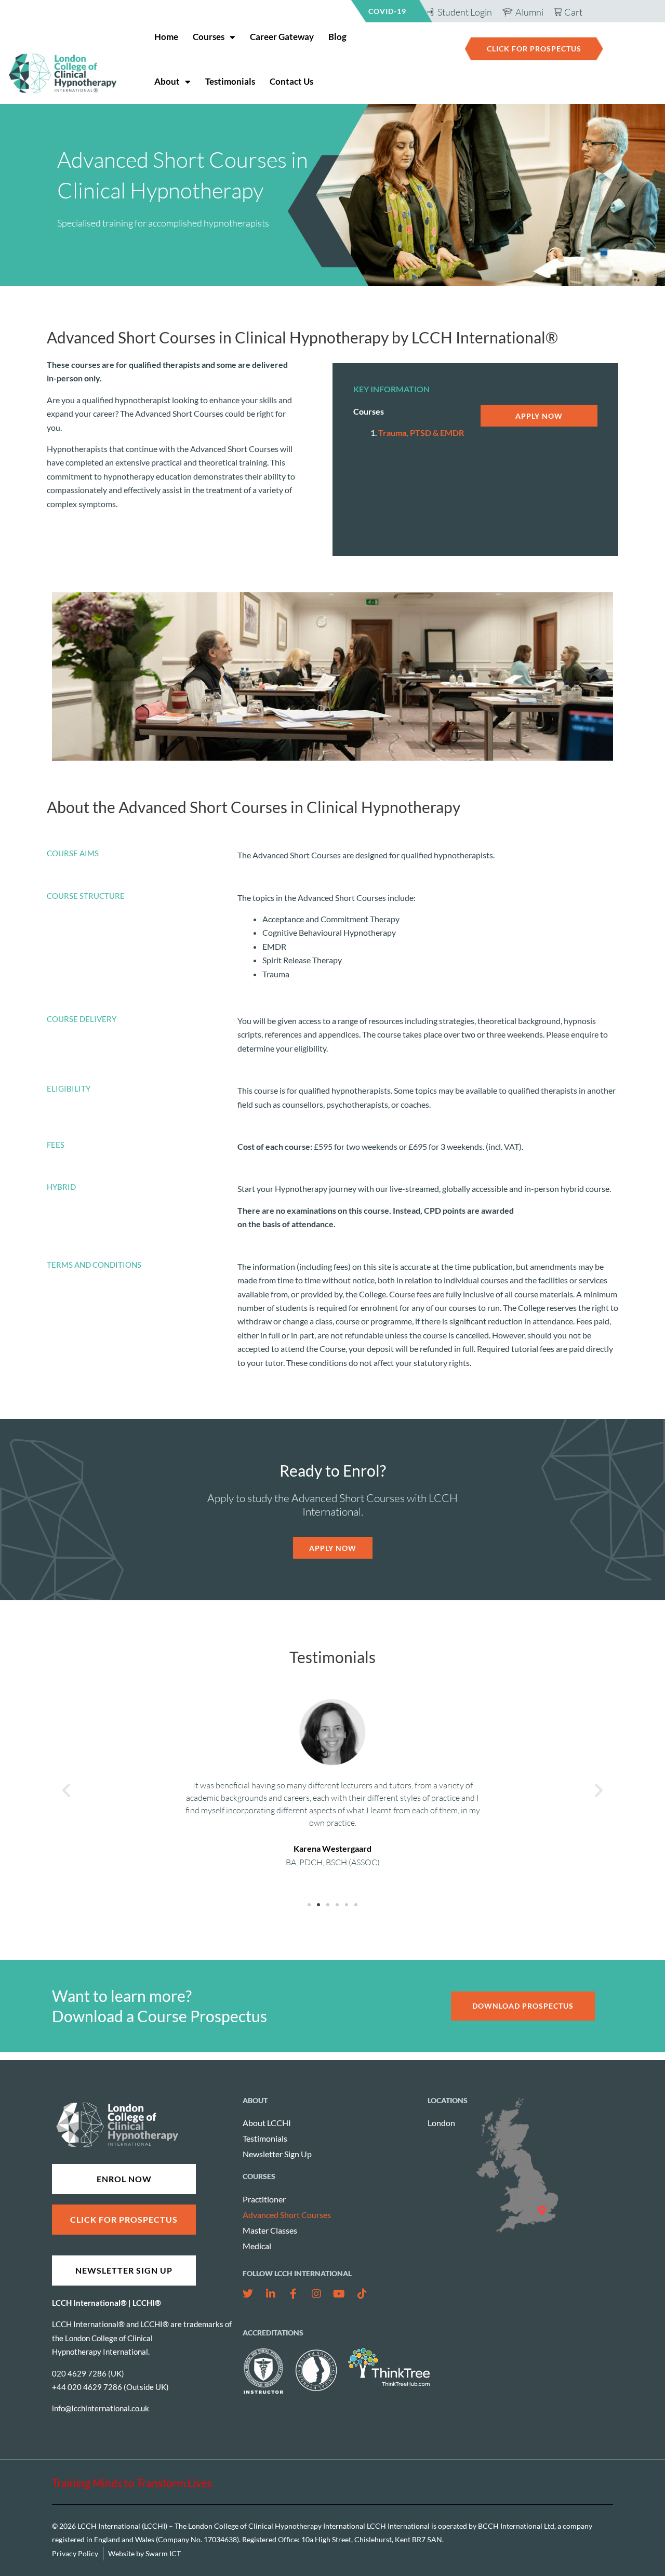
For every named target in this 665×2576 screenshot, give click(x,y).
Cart (573, 12)
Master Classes (270, 2230)
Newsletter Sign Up (277, 2154)
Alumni (529, 12)
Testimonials (230, 81)
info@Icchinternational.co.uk (101, 2408)
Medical (257, 2246)
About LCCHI (267, 2123)
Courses (209, 37)
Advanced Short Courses (287, 2215)
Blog (337, 37)
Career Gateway (282, 37)
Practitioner (264, 2199)
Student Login (465, 12)
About (167, 81)
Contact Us (291, 81)
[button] (66, 1790)
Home (166, 37)
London (441, 2123)
